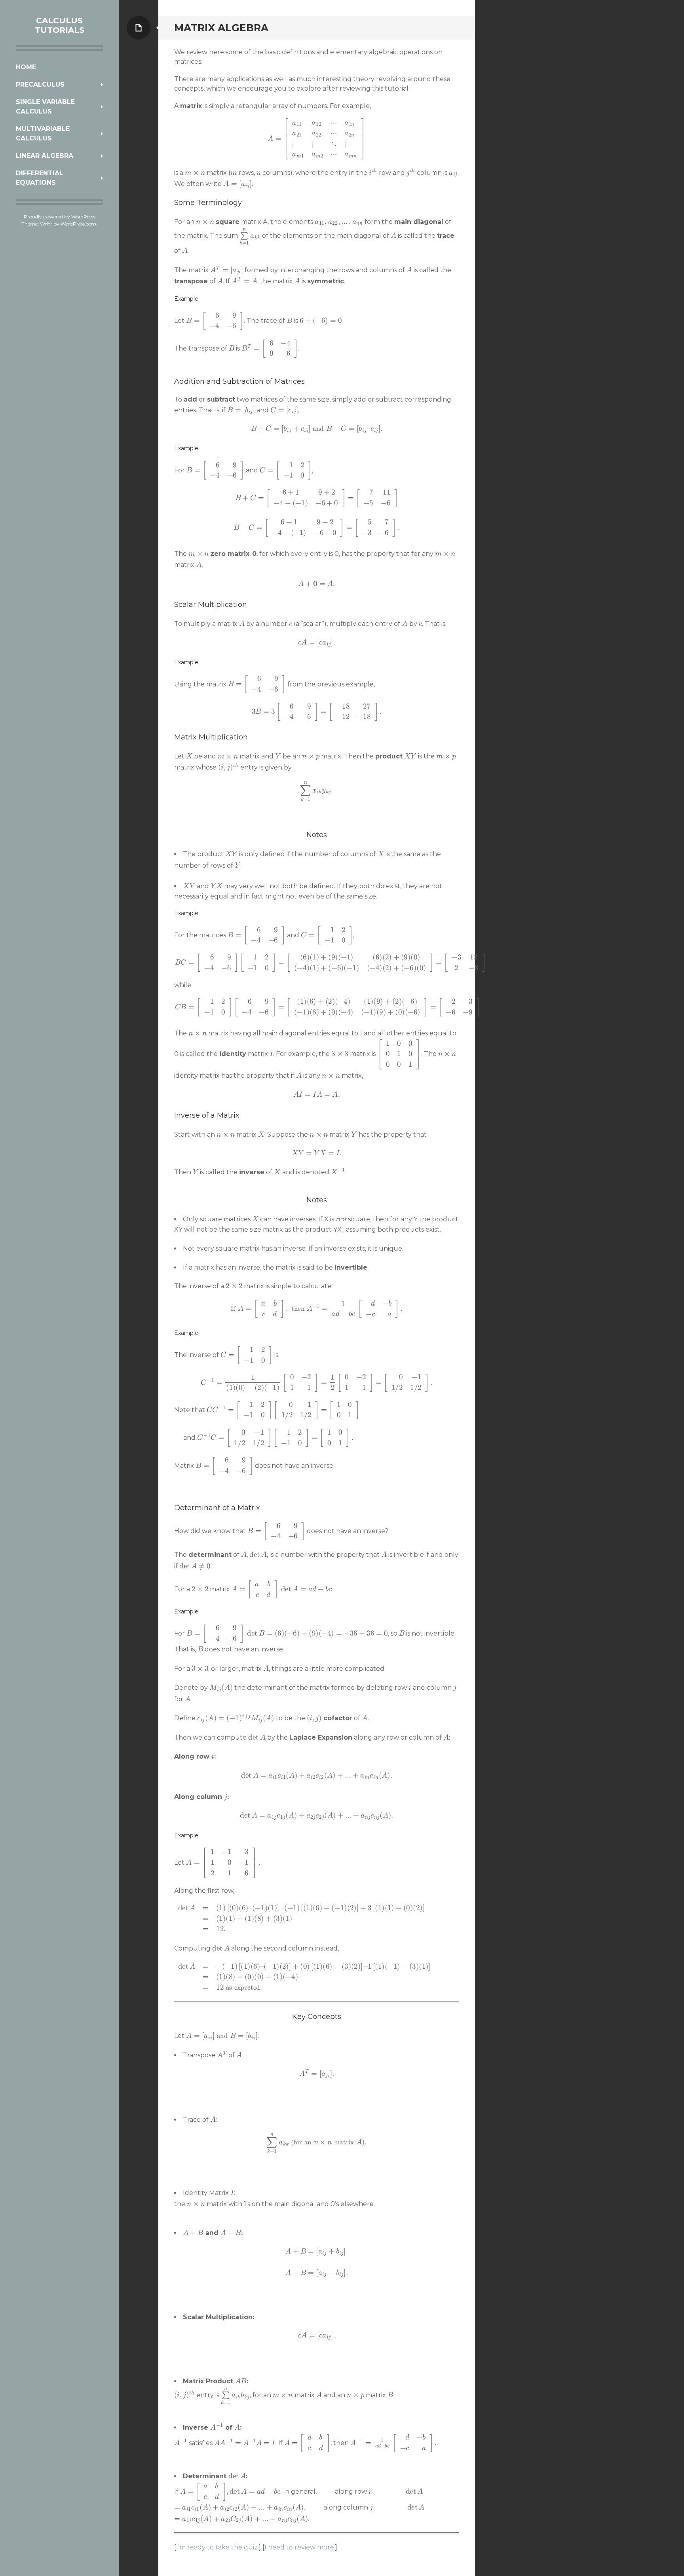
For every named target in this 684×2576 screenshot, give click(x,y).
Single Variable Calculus (45, 107)
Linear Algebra (45, 156)
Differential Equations (40, 178)
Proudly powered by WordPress (60, 217)
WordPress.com (78, 224)
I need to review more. (300, 2547)
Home (26, 67)
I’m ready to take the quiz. (218, 2547)
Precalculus (40, 84)
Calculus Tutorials (60, 25)
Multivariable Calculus (43, 134)
